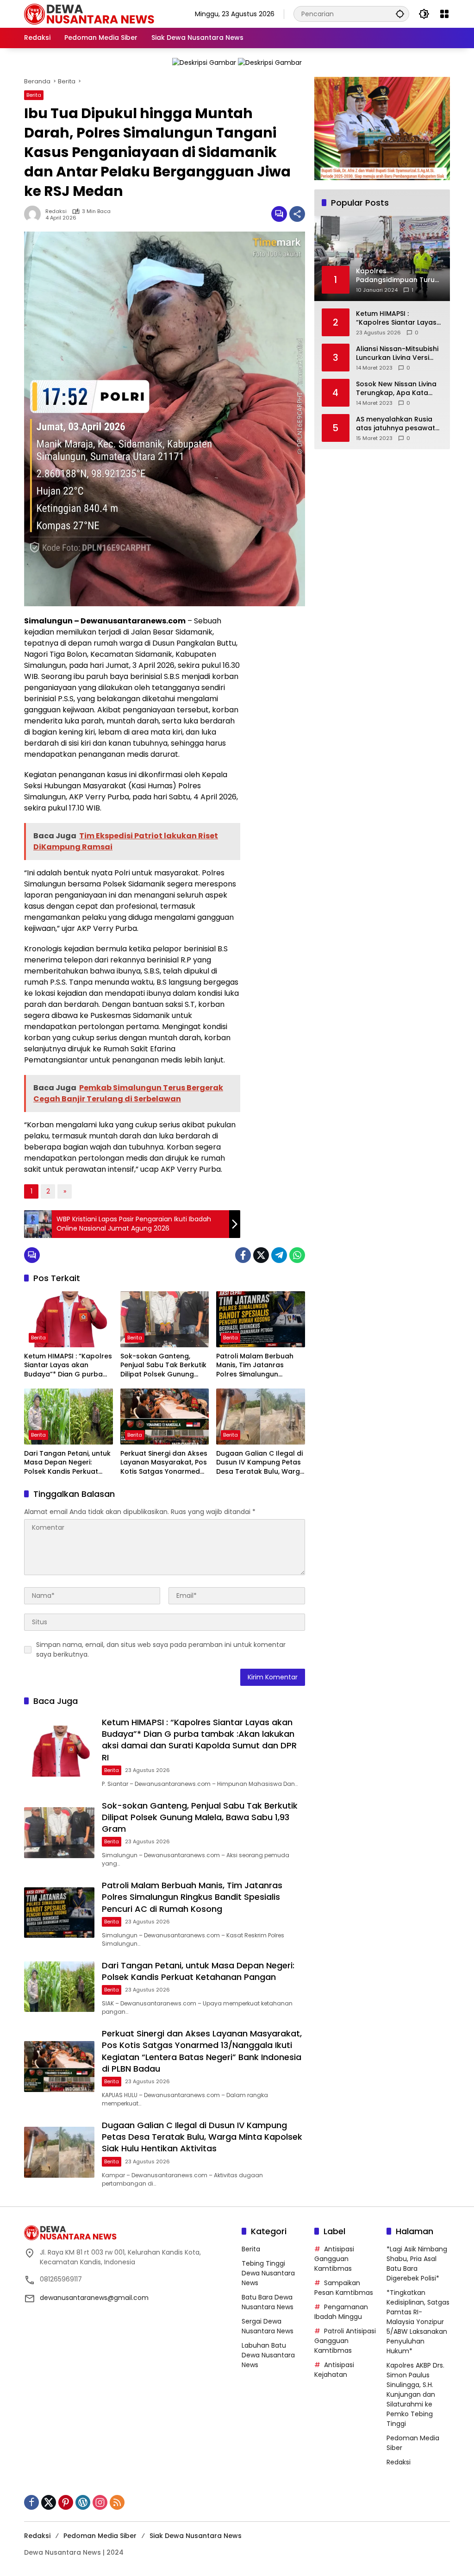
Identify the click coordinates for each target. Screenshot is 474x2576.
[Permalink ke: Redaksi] (35, 214)
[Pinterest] (66, 2502)
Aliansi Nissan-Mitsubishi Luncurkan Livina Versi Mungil (397, 354)
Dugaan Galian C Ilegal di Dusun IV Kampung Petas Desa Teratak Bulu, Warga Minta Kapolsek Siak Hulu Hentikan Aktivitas (260, 1463)
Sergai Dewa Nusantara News (268, 2326)
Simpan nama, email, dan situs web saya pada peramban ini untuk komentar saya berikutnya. (161, 1649)
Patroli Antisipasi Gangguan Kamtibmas (345, 2341)
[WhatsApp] (297, 1255)
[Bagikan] (297, 214)
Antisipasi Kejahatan (334, 2370)
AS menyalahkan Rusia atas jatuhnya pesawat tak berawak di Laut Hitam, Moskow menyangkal (396, 424)
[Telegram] (279, 1255)
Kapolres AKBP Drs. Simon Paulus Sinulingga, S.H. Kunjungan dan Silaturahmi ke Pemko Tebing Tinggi (415, 2394)
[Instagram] (100, 2502)
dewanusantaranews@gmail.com (94, 2298)
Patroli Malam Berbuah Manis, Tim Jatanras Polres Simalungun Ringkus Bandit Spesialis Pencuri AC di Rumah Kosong (256, 1366)
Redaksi (56, 211)
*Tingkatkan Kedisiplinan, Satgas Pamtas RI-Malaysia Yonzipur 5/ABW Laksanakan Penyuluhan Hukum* (418, 2322)
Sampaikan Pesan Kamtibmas (344, 2288)
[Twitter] (261, 1255)
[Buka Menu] (444, 14)
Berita (34, 95)
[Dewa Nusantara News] (94, 13)
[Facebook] (243, 1255)
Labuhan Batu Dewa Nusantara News (268, 2355)
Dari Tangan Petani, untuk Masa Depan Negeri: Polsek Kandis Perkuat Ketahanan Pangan (67, 1463)
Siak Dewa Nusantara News (196, 2536)
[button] (400, 14)
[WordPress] (83, 2502)
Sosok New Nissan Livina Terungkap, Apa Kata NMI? (396, 389)
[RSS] (117, 2502)
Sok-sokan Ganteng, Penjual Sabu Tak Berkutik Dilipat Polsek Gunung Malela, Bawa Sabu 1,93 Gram (163, 1366)
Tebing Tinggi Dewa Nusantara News (268, 2273)
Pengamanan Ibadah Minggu (341, 2312)
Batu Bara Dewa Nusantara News (268, 2302)
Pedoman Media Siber (100, 2536)
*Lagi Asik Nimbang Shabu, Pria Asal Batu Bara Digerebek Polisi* (417, 2264)
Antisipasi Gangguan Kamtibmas (334, 2259)
